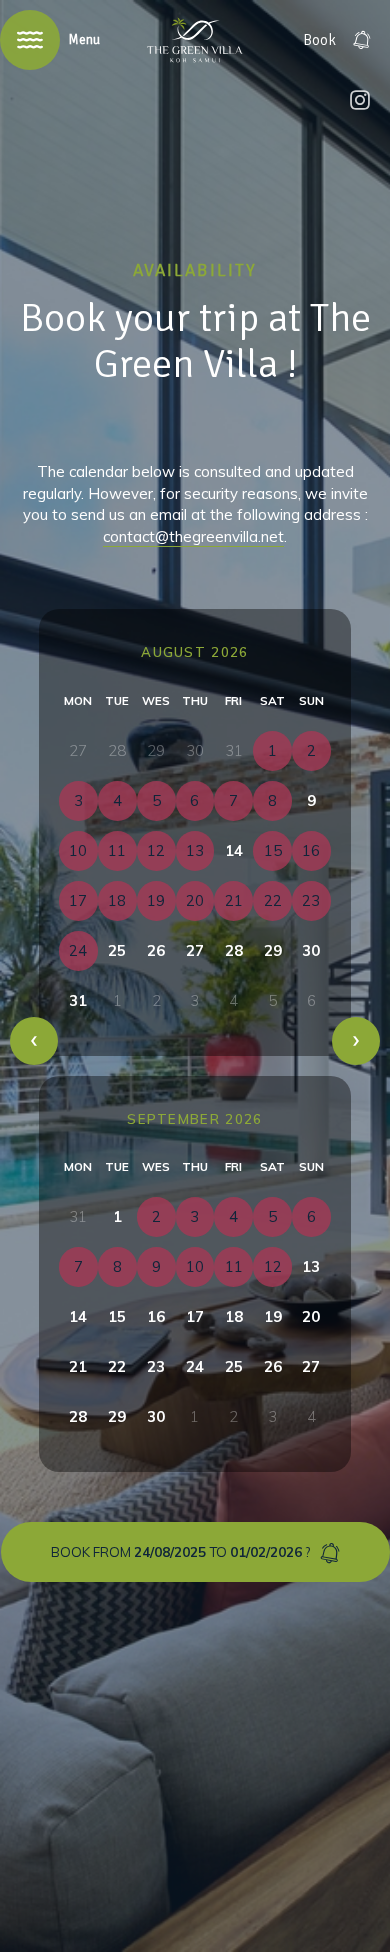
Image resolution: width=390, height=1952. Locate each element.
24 (195, 1366)
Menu (84, 39)
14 (234, 850)
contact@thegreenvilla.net (193, 536)
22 (117, 1366)
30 (311, 950)
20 (311, 1316)
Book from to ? (180, 1552)
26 (156, 950)
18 (234, 1316)
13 (311, 1266)
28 (234, 950)
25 (117, 950)
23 (156, 1366)
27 (195, 950)
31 (78, 1000)
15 (117, 1316)
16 (156, 1316)
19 (273, 1316)
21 (78, 1366)
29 (273, 950)
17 (195, 1316)
